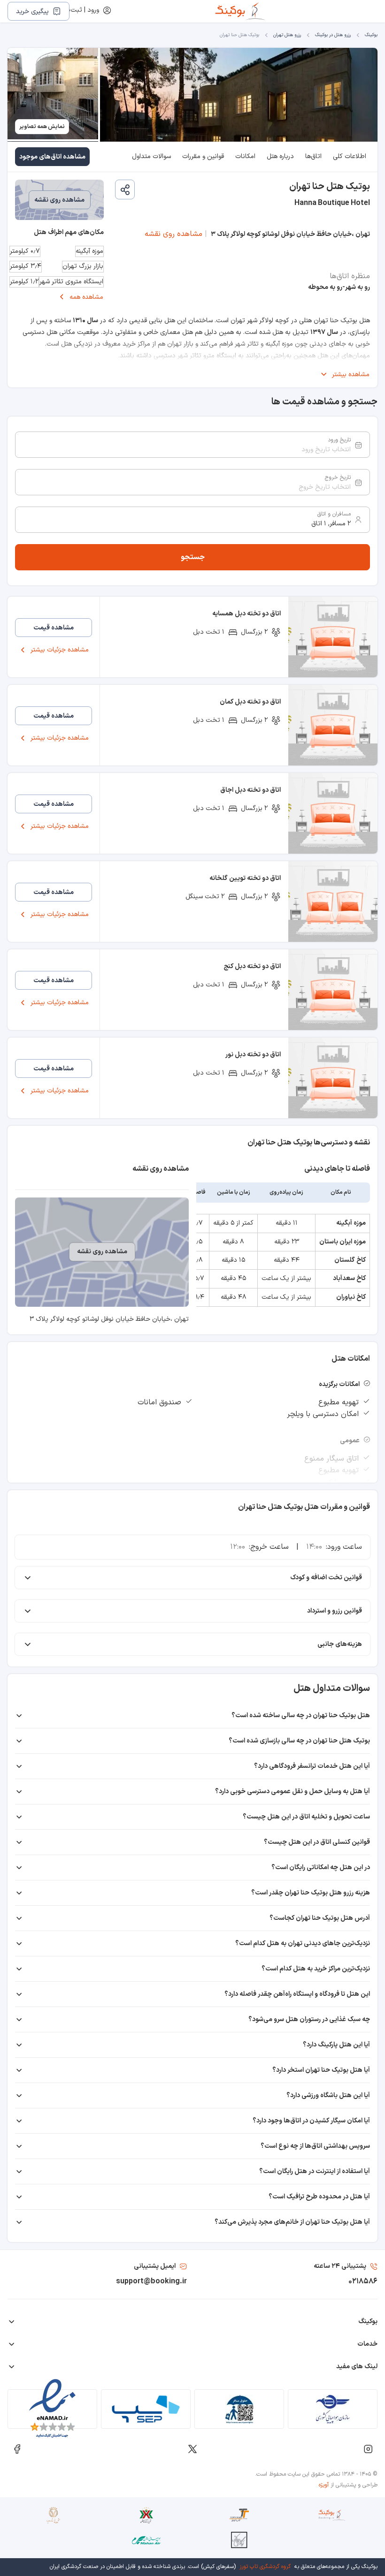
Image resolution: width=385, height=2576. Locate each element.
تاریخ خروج (338, 477)
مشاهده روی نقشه (173, 234)
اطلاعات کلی (350, 156)
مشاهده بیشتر (351, 375)
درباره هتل (280, 156)
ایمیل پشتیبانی (155, 2266)
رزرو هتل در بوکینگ (333, 35)
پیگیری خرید (32, 11)
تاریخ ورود (339, 440)
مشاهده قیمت (54, 628)
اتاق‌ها (313, 156)
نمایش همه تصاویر (42, 127)
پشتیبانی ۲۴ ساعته (340, 2266)
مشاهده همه (86, 297)
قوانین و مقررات (203, 156)
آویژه (324, 2485)
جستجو (193, 557)
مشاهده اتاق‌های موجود (52, 157)
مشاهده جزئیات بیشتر (60, 650)
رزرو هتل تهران (287, 35)
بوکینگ (371, 35)
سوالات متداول (151, 156)
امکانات (245, 156)
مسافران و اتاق (334, 514)
